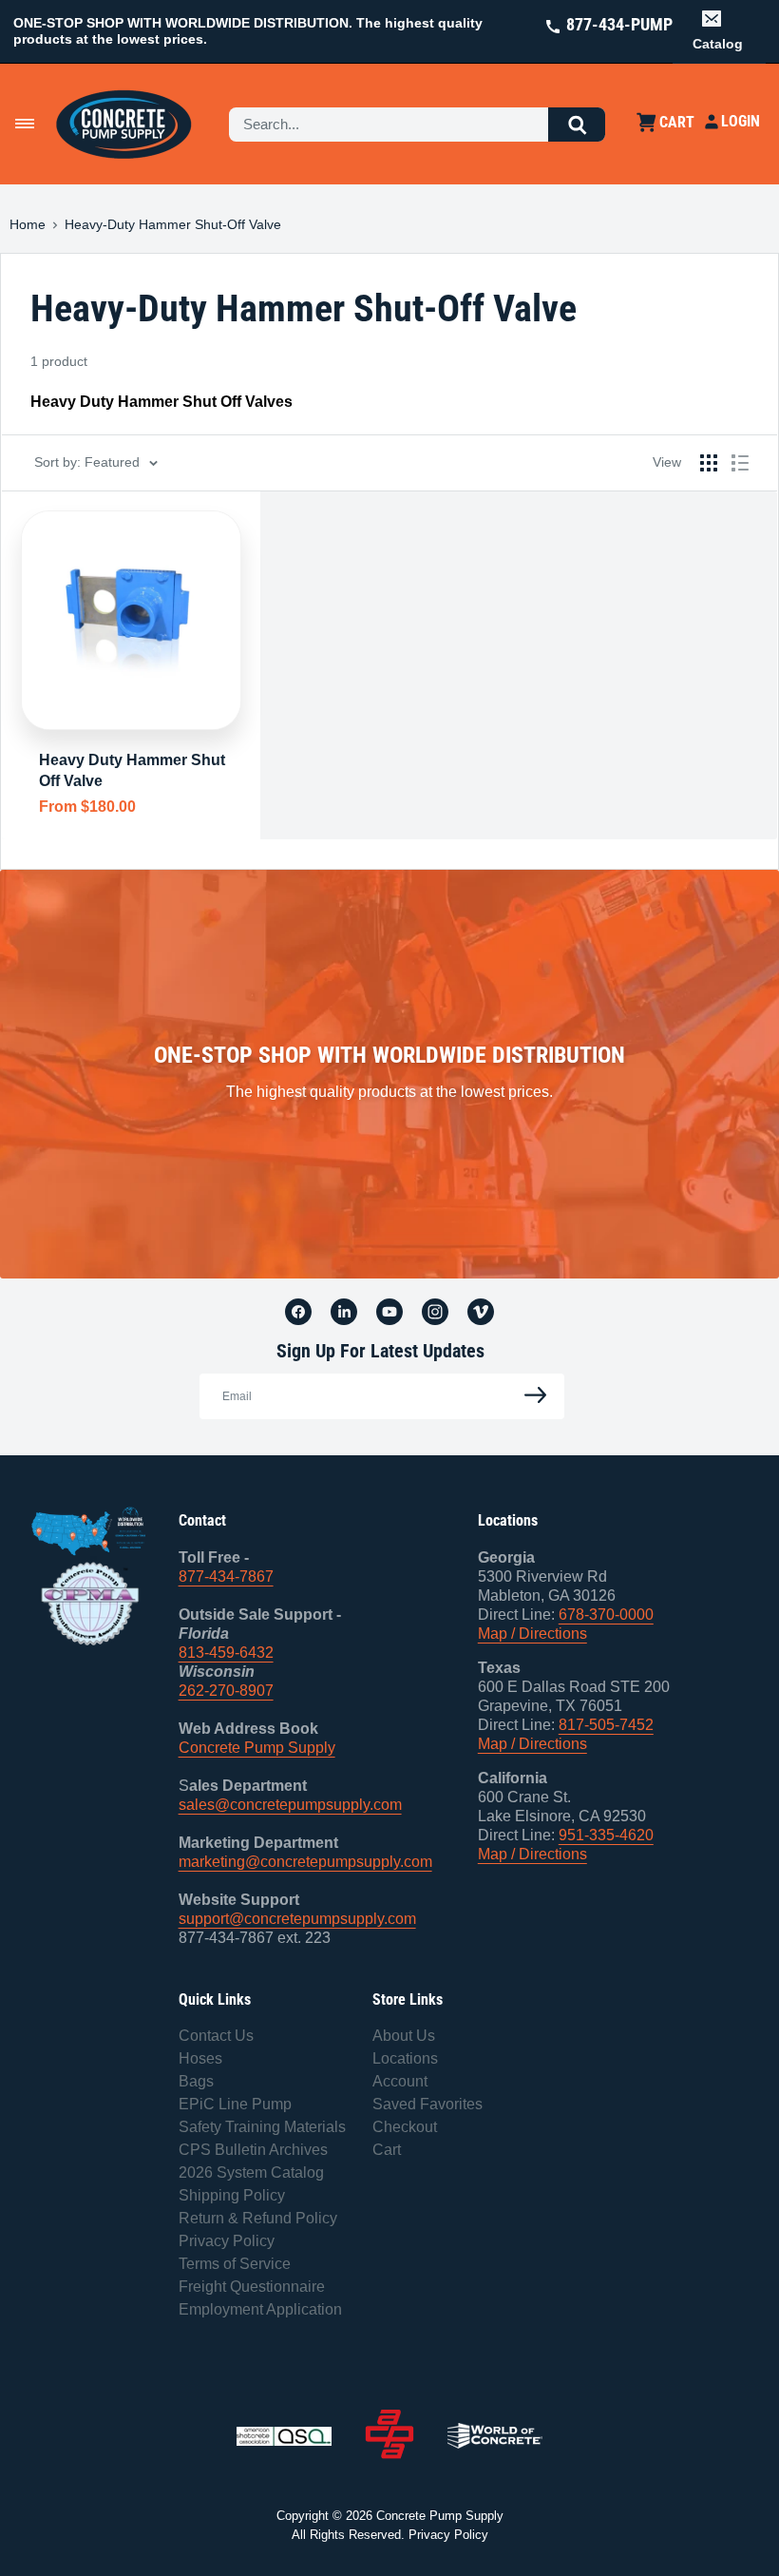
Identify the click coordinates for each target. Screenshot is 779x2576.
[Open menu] (25, 124)
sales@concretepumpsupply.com (290, 1805)
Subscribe (530, 1396)
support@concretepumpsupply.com (297, 1919)
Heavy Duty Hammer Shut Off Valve (132, 770)
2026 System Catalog (251, 2172)
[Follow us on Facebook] (298, 1311)
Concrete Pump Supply (257, 1748)
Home (28, 224)
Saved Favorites (427, 2104)
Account (400, 2081)
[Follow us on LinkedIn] (344, 1311)
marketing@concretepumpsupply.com (305, 1862)
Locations (405, 2058)
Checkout (405, 2127)
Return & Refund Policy (258, 2218)
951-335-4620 (606, 1835)
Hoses (200, 2058)
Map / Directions (532, 1634)
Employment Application (260, 2309)
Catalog (718, 44)
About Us (404, 2036)
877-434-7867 (226, 1576)
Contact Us (216, 2036)
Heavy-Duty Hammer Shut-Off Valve (173, 224)
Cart (387, 2150)
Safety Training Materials (262, 2127)
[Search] (577, 125)
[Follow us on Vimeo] (481, 1311)
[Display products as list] (740, 463)
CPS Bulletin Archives (253, 2150)
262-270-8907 (226, 1691)
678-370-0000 (606, 1615)
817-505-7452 (606, 1725)
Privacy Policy (227, 2241)
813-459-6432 (226, 1653)
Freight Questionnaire (252, 2287)
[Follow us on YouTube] (389, 1311)
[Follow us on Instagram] (435, 1311)
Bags (196, 2081)
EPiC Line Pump (235, 2104)
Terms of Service (235, 2264)
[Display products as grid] (709, 463)
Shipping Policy (232, 2195)
